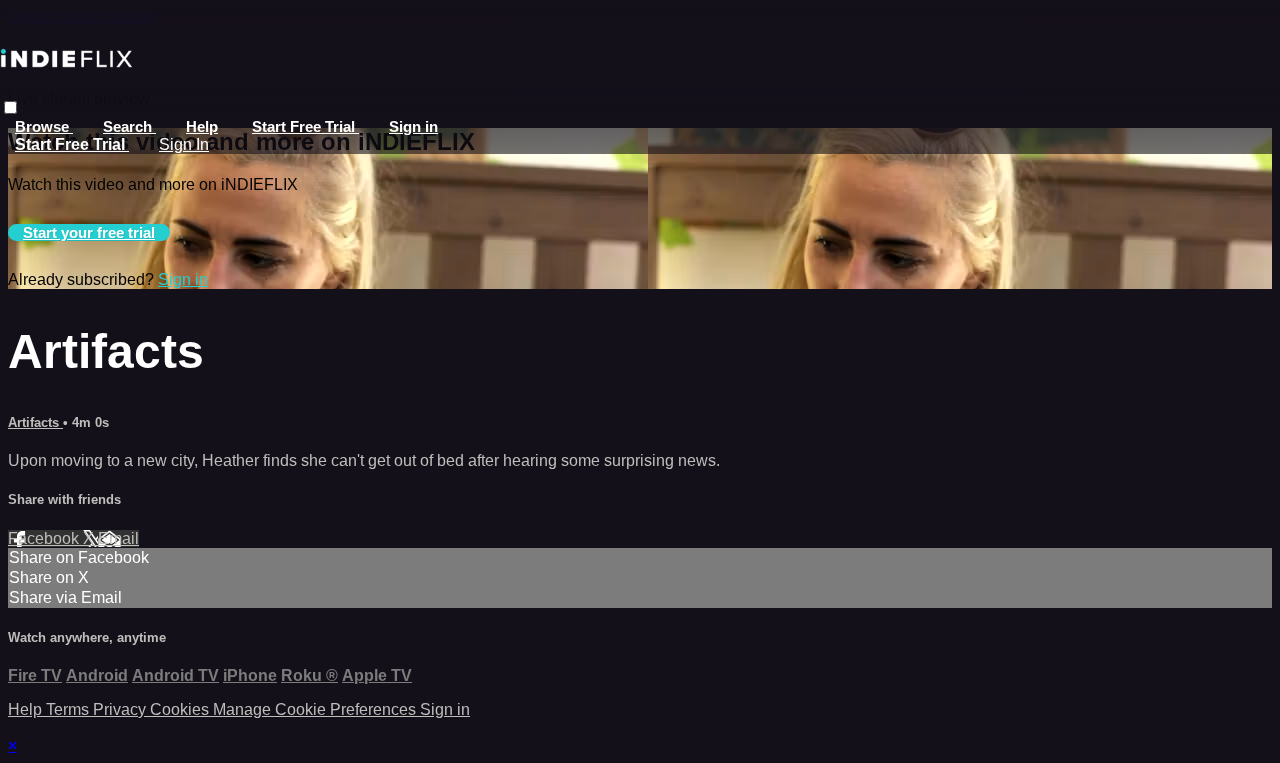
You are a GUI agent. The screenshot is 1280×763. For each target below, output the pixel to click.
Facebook (45, 538)
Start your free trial (89, 232)
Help (202, 126)
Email (118, 538)
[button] (10, 107)
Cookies (181, 709)
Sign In (184, 144)
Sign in (413, 126)
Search (129, 126)
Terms (69, 709)
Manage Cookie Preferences (316, 709)
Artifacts (35, 422)
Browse (44, 126)
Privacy (121, 709)
